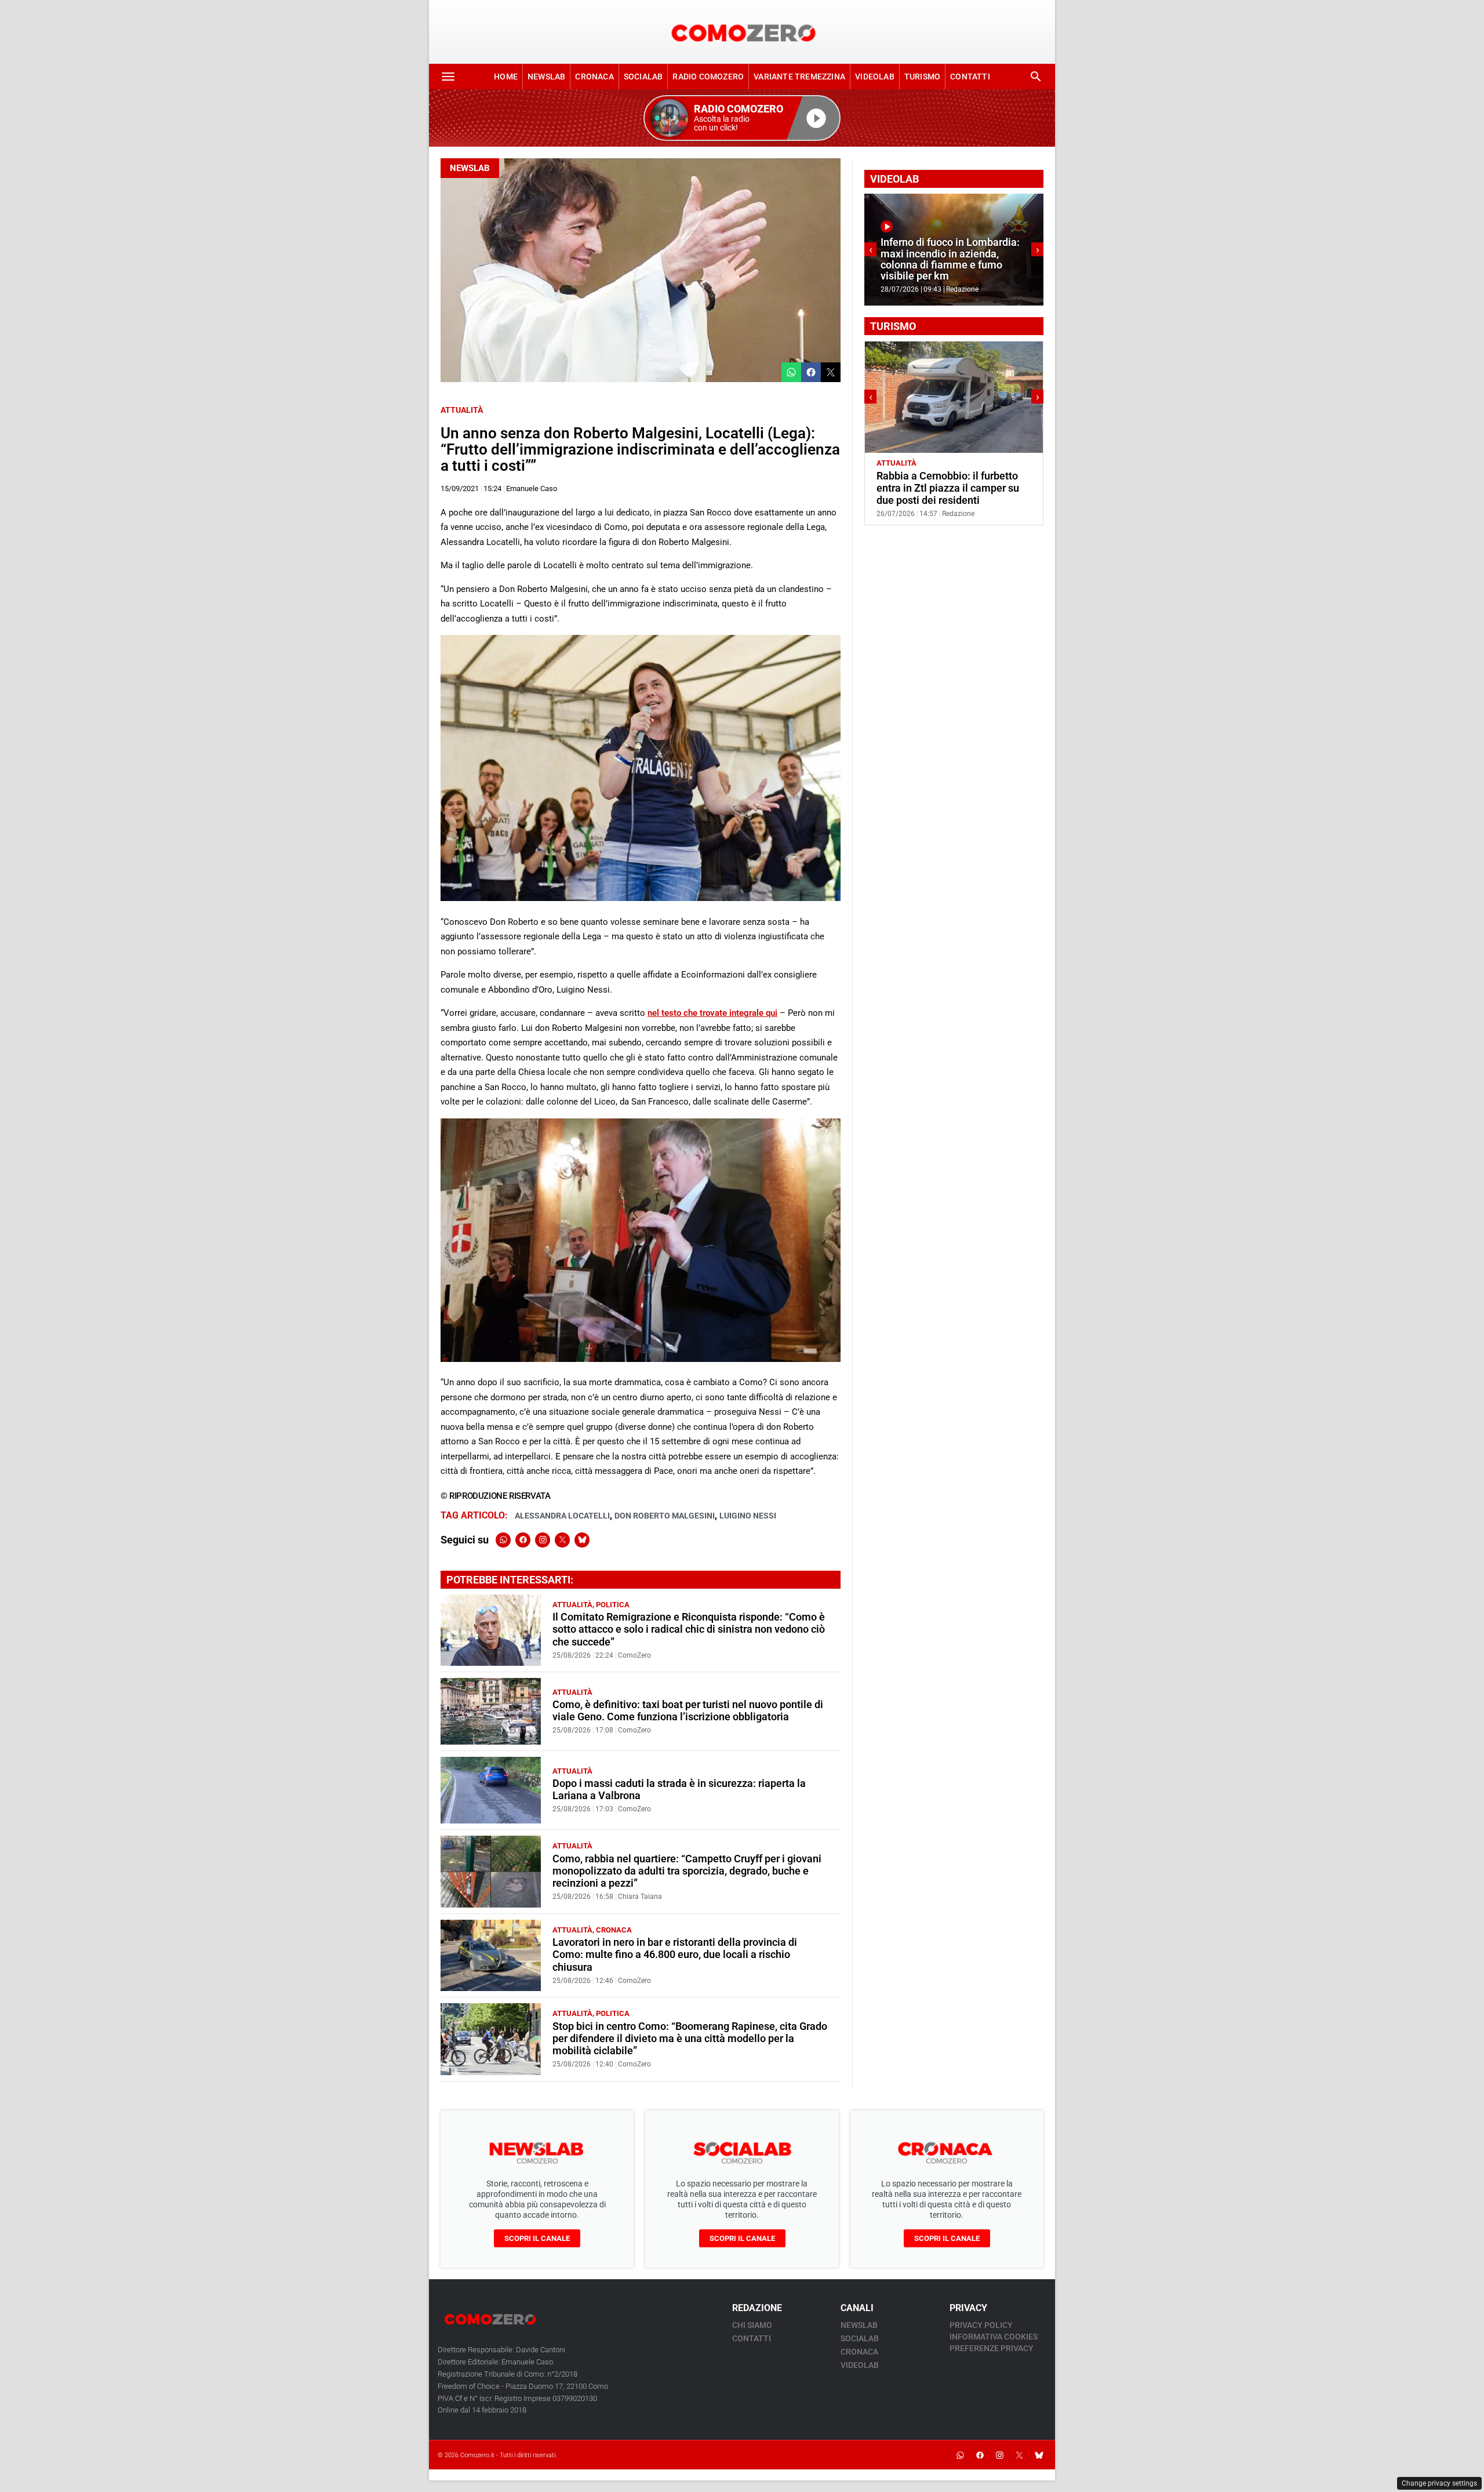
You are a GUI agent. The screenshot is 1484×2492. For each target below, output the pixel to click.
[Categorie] (448, 77)
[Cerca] (1036, 77)
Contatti (970, 77)
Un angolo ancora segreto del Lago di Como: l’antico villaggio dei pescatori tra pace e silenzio (950, 488)
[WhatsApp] (503, 1540)
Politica (613, 1605)
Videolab (875, 77)
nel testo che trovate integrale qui (712, 1013)
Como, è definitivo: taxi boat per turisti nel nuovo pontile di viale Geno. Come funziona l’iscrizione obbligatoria (688, 1711)
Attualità (462, 410)
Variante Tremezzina (799, 77)
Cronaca (594, 77)
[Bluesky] (582, 1540)
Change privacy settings (1439, 2483)
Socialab (643, 77)
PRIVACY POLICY (981, 2325)
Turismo (922, 77)
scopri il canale (537, 2238)
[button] (742, 118)
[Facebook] (523, 1540)
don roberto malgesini (665, 1516)
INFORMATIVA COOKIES (994, 2337)
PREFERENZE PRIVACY (992, 2348)
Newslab (546, 77)
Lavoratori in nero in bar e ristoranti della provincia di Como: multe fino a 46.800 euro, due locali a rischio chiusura (675, 1955)
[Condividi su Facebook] (811, 372)
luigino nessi (748, 1516)
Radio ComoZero (708, 77)
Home (506, 77)
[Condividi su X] (831, 372)
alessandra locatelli (562, 1516)
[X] (562, 1540)
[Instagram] (543, 1540)
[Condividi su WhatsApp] (791, 372)
